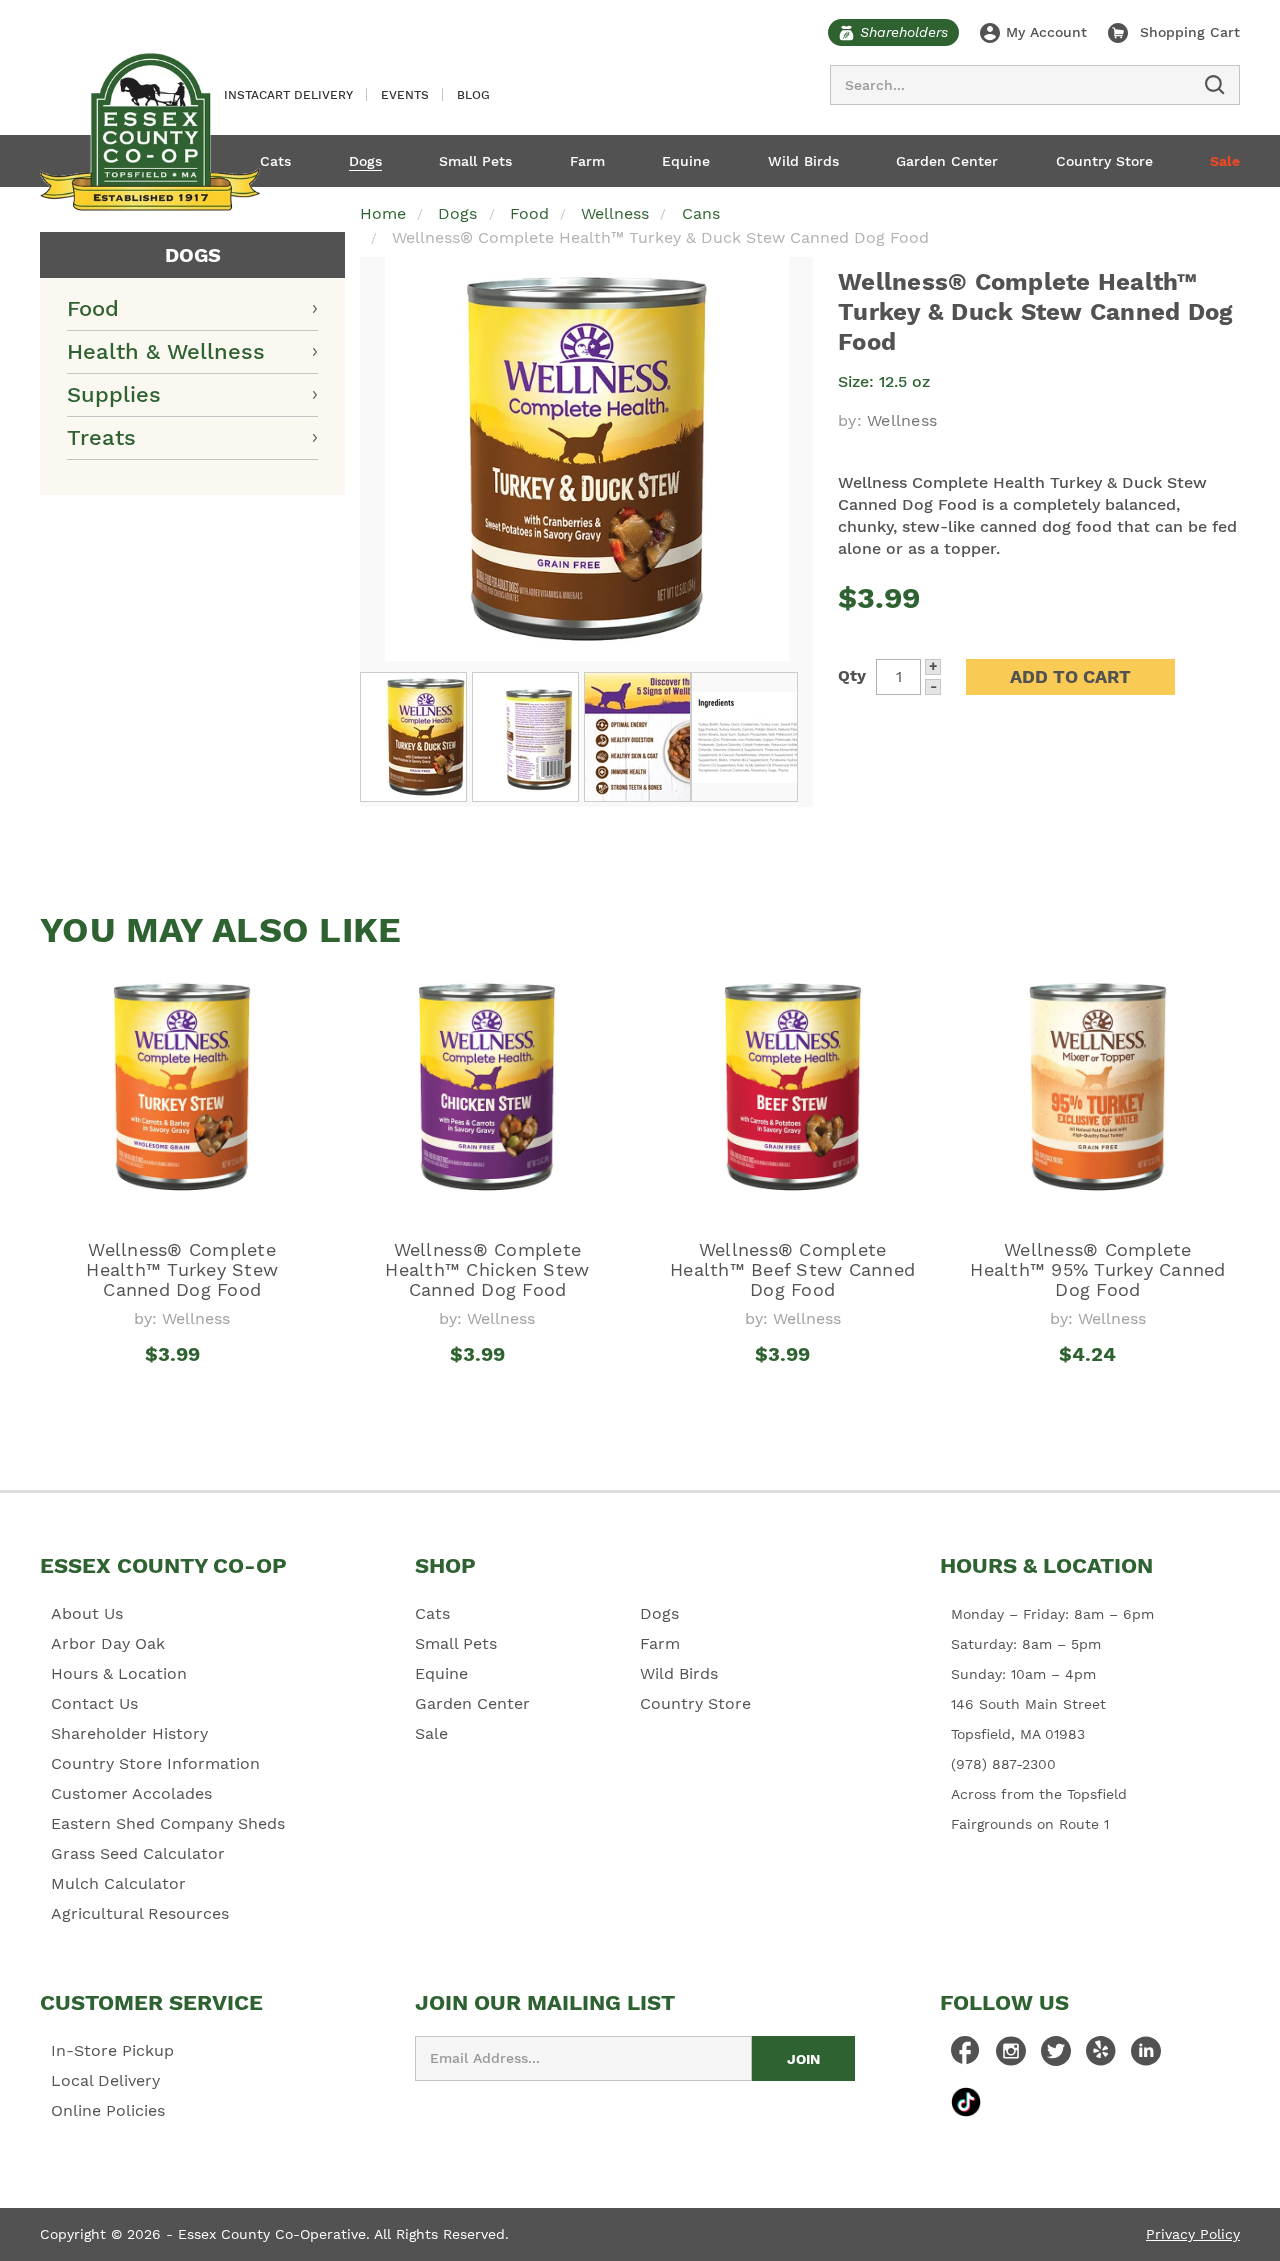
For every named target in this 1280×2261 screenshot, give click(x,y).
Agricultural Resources (140, 1913)
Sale (1225, 161)
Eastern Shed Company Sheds (168, 1823)
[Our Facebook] (966, 2056)
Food (93, 308)
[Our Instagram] (1011, 2056)
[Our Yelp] (1101, 2056)
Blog (473, 95)
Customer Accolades (131, 1793)
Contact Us (94, 1703)
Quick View (182, 1391)
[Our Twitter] (1056, 2056)
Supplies (114, 394)
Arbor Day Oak (108, 1643)
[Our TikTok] (966, 2101)
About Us (87, 1613)
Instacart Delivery (288, 95)
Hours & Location (119, 1673)
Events (405, 95)
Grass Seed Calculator (138, 1853)
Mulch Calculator (118, 1883)
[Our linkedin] (1146, 2056)
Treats (101, 437)
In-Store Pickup (112, 2050)
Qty (852, 675)
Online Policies (108, 2110)
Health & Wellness (166, 351)
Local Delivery (105, 2080)
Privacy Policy (1193, 2234)
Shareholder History (129, 1733)
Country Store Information (155, 1763)
